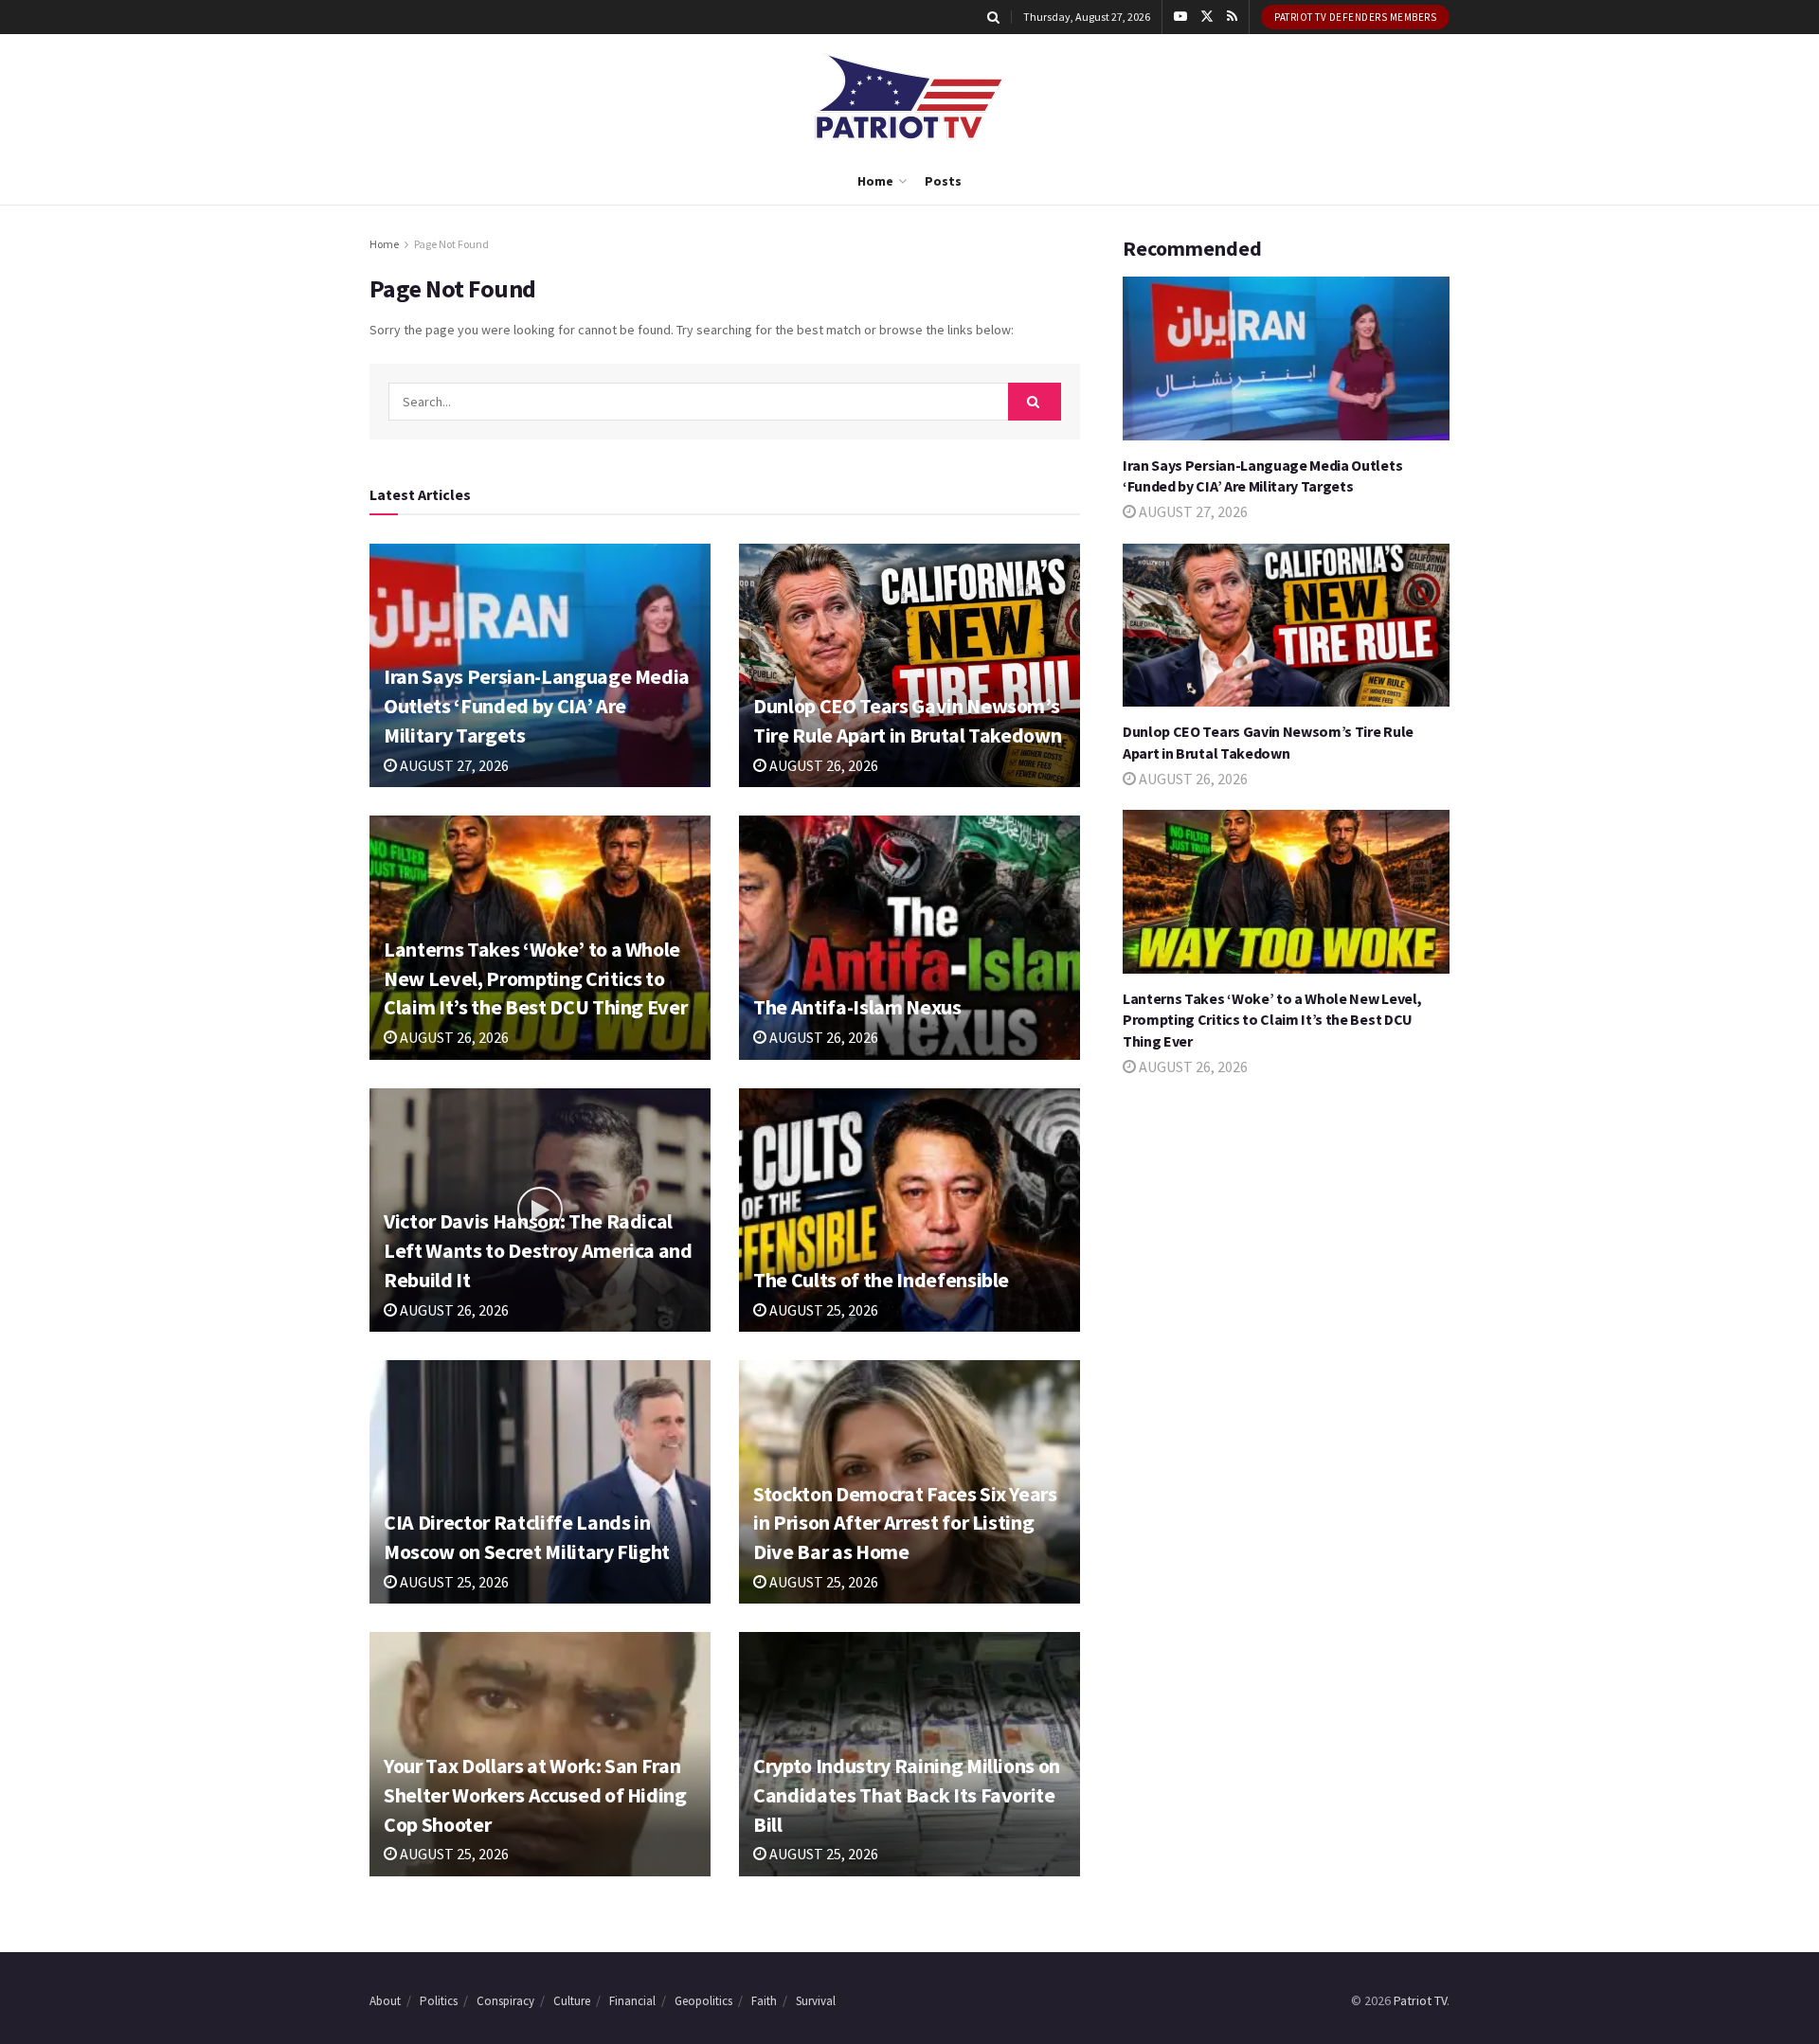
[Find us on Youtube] (1180, 17)
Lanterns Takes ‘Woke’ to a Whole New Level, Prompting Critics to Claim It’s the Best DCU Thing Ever (535, 978)
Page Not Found (451, 244)
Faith (764, 2001)
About (385, 2001)
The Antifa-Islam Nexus (857, 1007)
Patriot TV (1420, 2000)
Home (875, 181)
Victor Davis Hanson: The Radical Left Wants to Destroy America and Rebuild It (538, 1250)
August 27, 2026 (453, 765)
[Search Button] (993, 17)
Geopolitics (703, 2001)
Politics (439, 2001)
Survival (816, 2001)
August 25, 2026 (822, 1310)
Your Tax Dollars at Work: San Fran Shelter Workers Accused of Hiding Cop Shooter (535, 1795)
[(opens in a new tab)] (909, 665)
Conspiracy (505, 2001)
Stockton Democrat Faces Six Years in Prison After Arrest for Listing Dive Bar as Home (905, 1523)
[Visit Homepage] (909, 96)
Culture (572, 2001)
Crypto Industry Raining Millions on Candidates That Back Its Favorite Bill (907, 1795)
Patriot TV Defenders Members (1355, 17)
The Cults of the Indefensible (881, 1280)
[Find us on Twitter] (1207, 17)
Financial (632, 2001)
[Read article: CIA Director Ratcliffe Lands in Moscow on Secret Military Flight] (540, 1482)
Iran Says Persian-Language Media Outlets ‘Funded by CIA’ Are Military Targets (537, 706)
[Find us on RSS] (1232, 17)
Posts (943, 181)
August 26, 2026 (822, 765)
